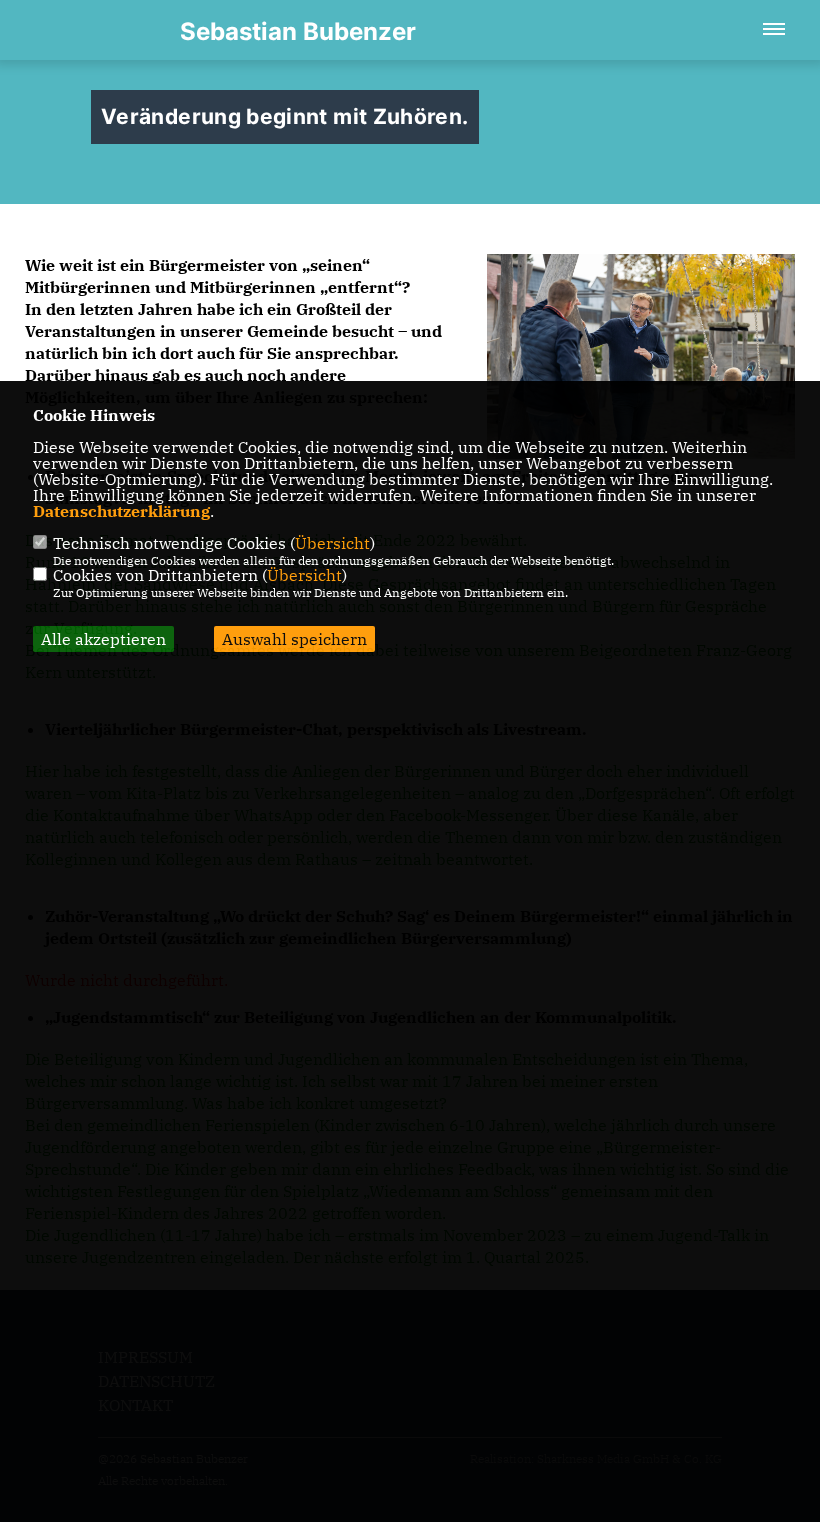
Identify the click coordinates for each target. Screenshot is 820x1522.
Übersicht (332, 543)
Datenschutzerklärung (121, 511)
